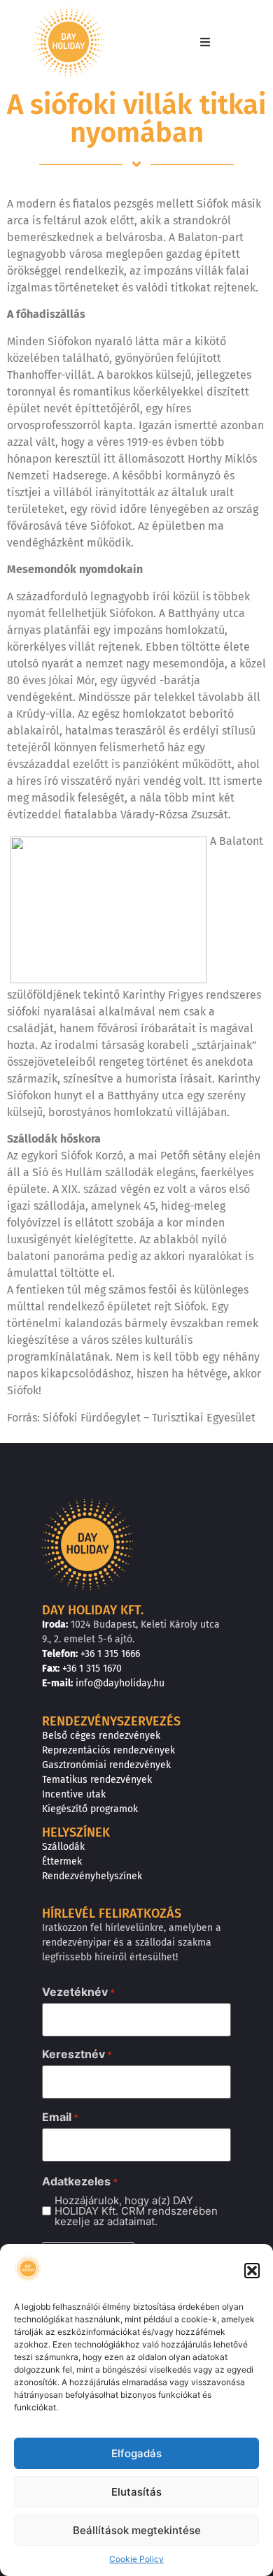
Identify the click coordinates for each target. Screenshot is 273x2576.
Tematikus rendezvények (97, 1780)
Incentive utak (74, 1794)
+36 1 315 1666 (110, 1654)
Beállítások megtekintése (137, 2530)
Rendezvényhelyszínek (92, 1876)
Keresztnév (77, 2054)
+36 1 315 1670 (92, 1669)
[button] (252, 2271)
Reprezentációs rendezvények (108, 1750)
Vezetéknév (78, 1992)
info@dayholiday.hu (120, 1683)
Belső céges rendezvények (101, 1736)
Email (60, 2117)
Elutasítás (136, 2492)
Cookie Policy (136, 2559)
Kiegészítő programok (90, 1809)
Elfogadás (136, 2453)
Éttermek (62, 1861)
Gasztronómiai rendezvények (106, 1765)
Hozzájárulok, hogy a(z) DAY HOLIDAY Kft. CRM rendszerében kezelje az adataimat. (136, 2211)
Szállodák (63, 1847)
